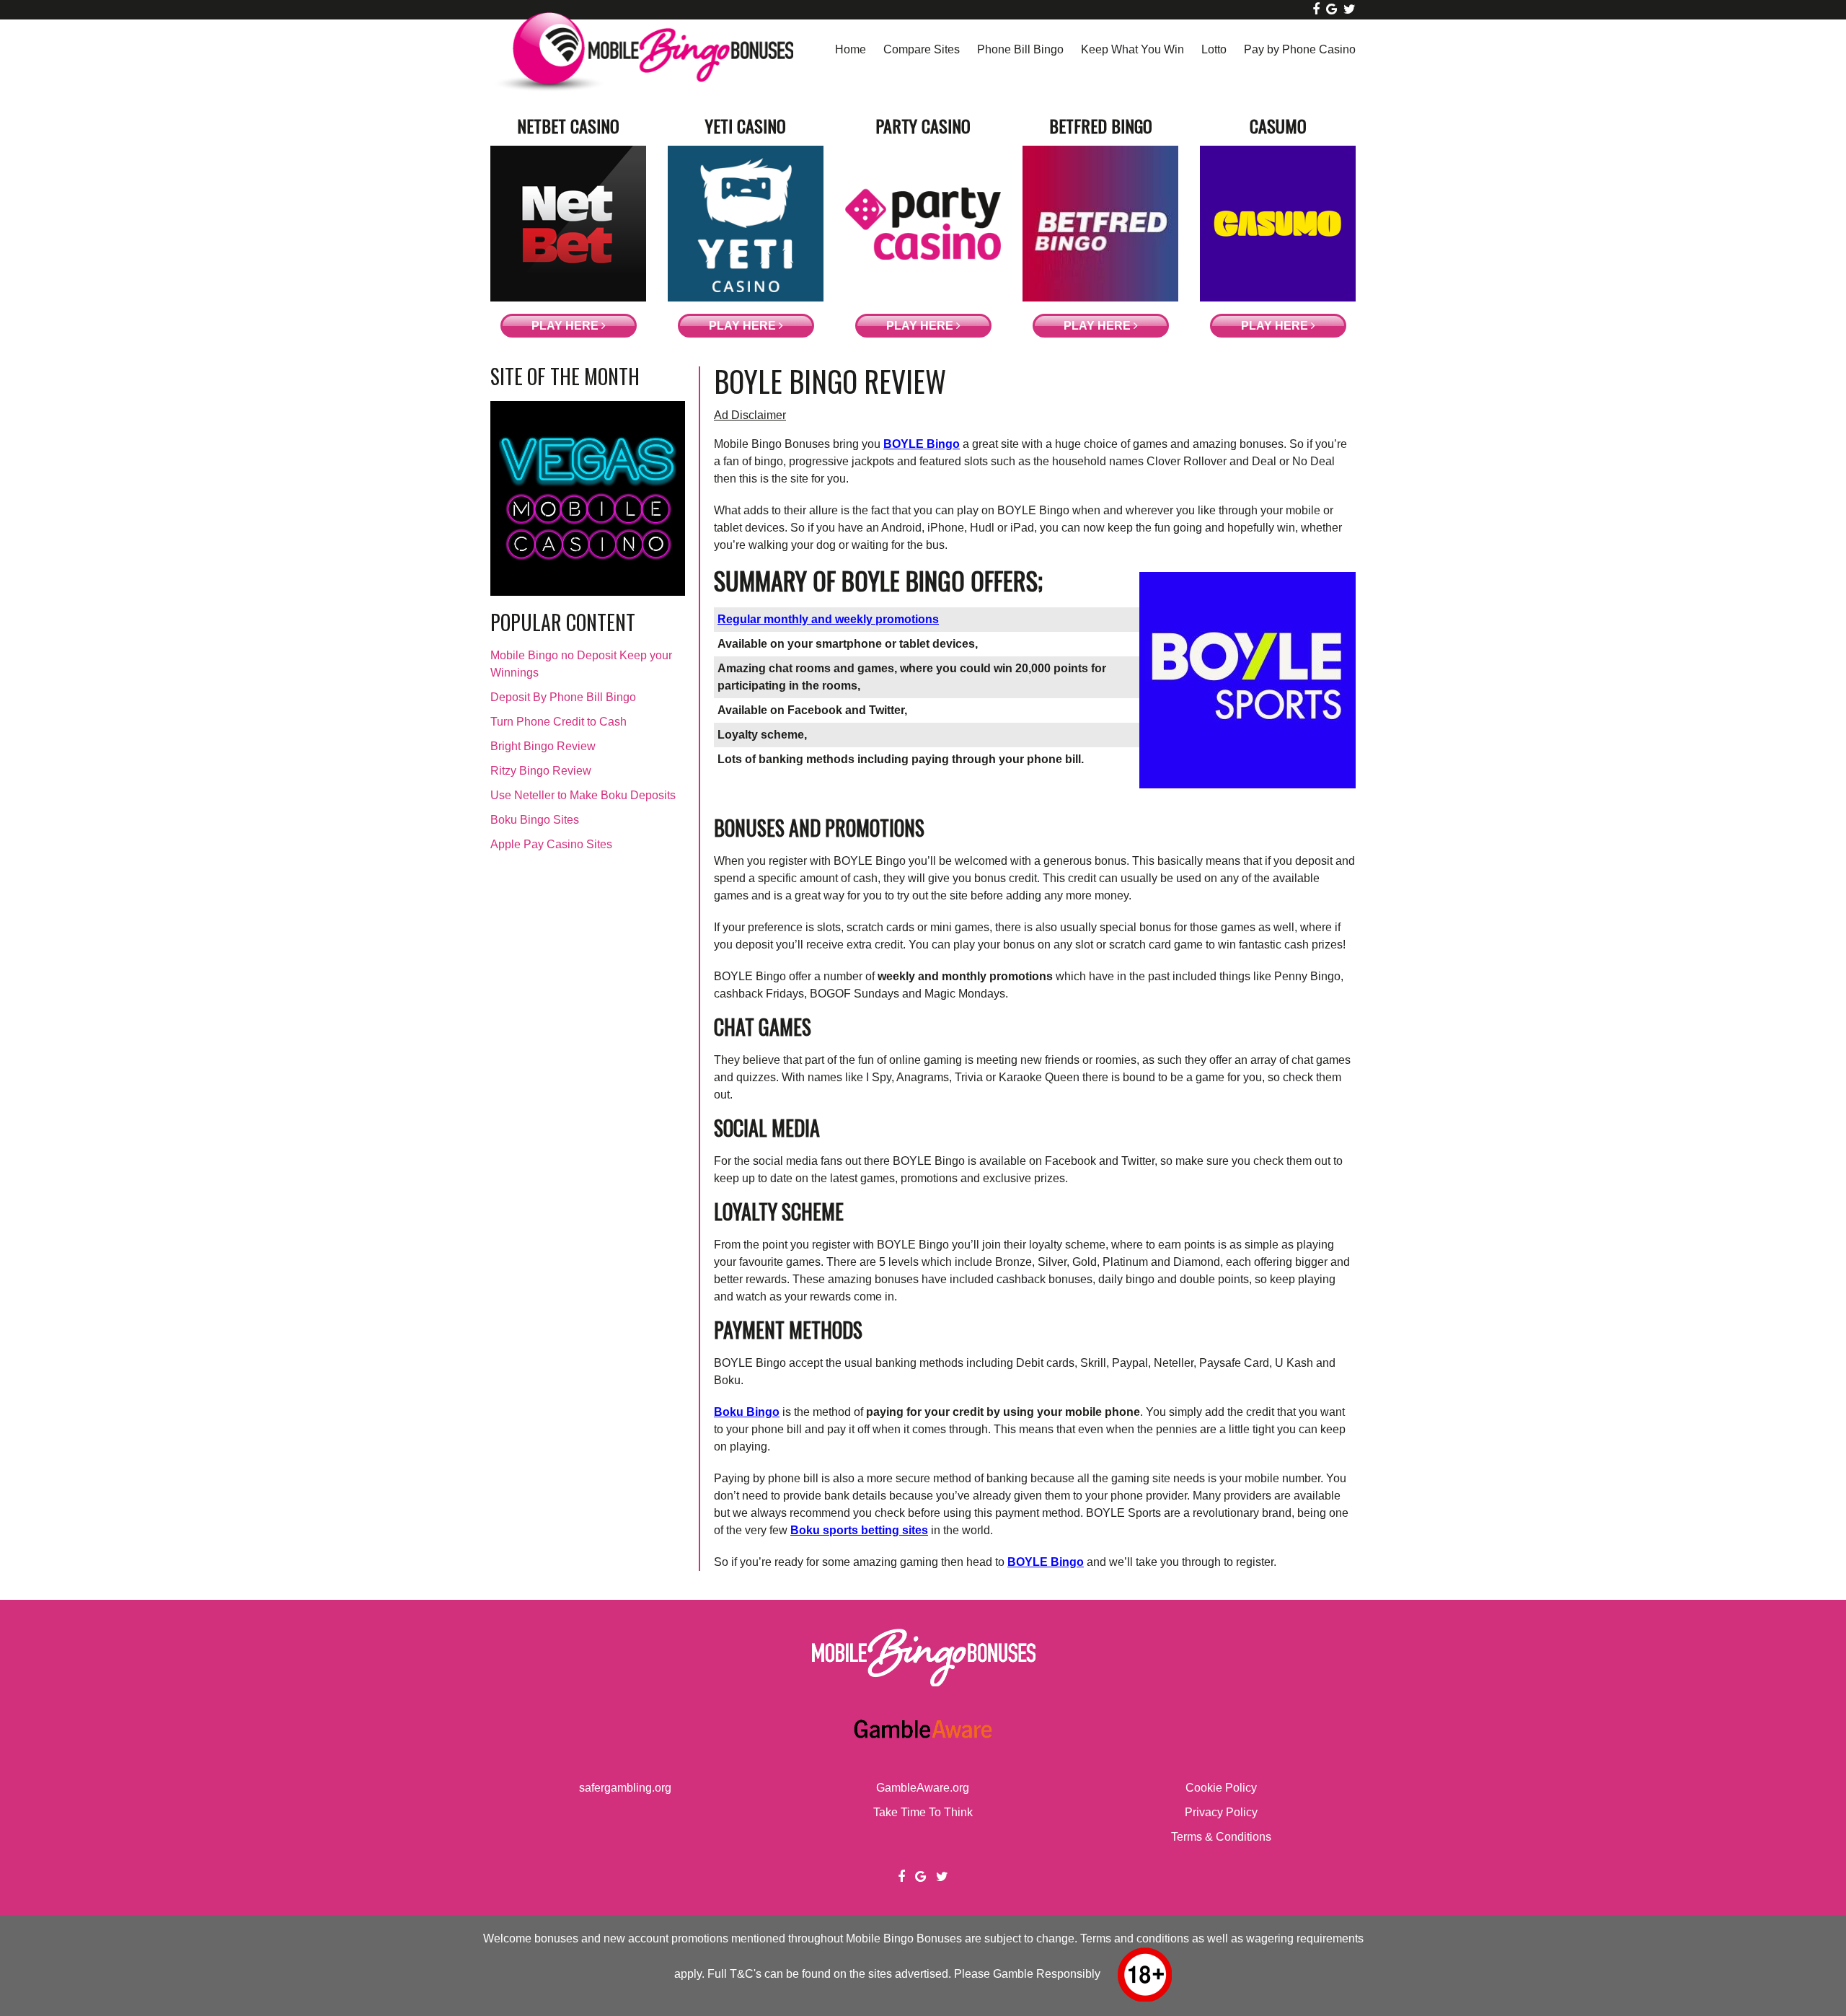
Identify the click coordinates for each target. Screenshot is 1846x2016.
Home (851, 49)
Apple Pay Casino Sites (551, 844)
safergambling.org (625, 1788)
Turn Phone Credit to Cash (558, 722)
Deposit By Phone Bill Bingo (563, 697)
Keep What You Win (1132, 49)
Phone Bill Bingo (1020, 49)
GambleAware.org (923, 1788)
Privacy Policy (1221, 1812)
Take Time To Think (923, 1812)
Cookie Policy (1221, 1788)
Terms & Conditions (1221, 1837)
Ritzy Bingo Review (541, 771)
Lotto (1214, 49)
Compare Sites (922, 49)
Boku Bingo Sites (535, 820)
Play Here (566, 326)
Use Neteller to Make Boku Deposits (583, 795)
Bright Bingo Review (543, 746)
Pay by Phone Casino (1300, 49)
